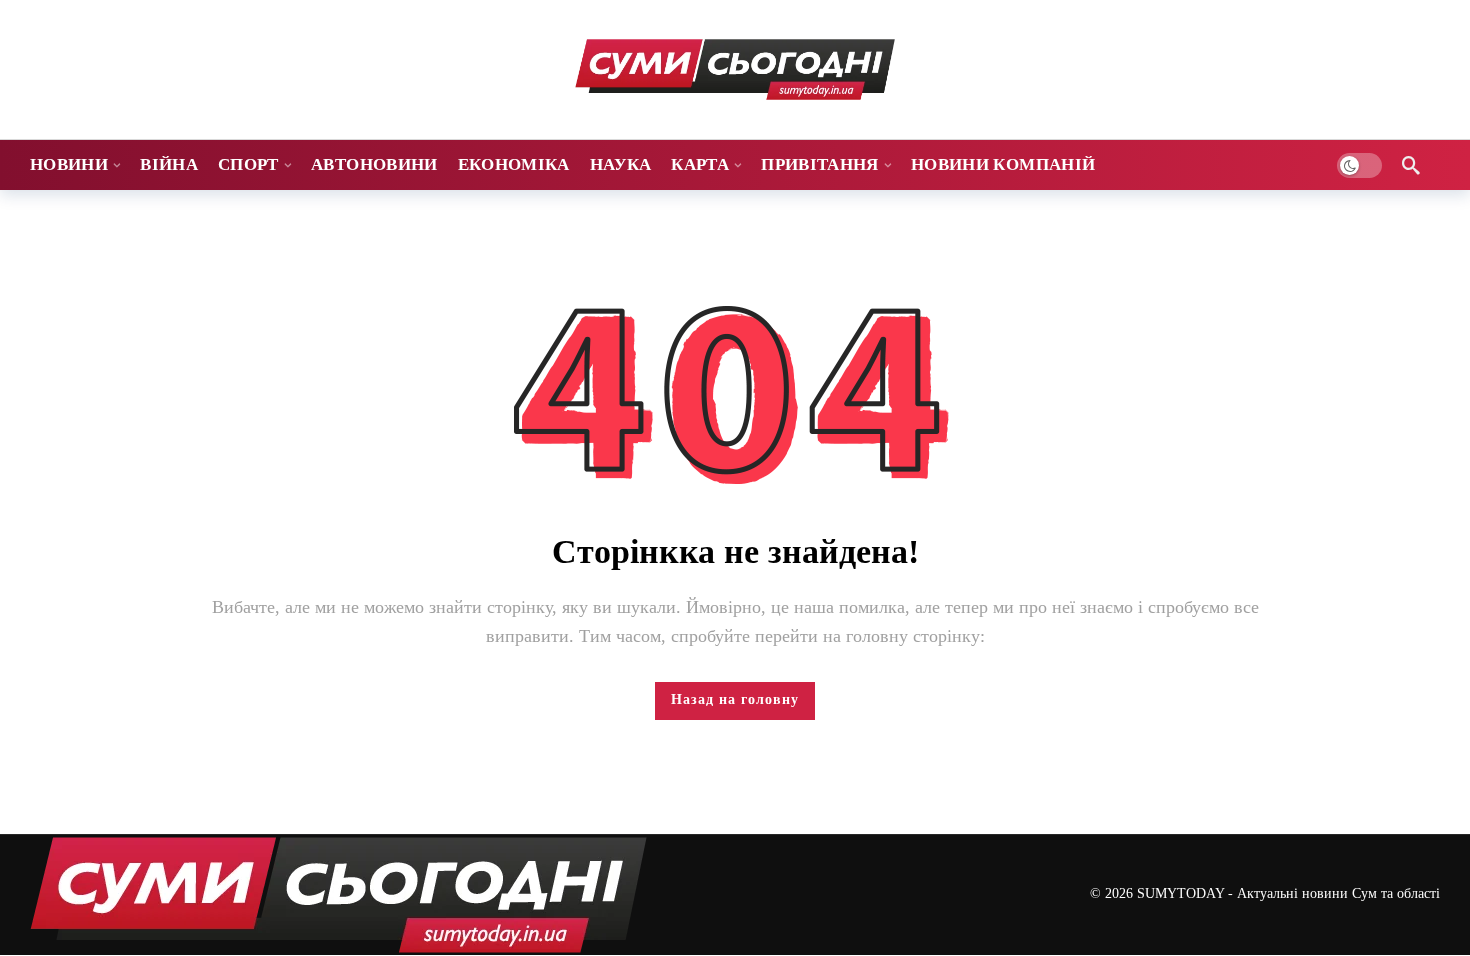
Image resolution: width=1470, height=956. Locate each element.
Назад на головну (735, 699)
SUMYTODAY (1180, 893)
